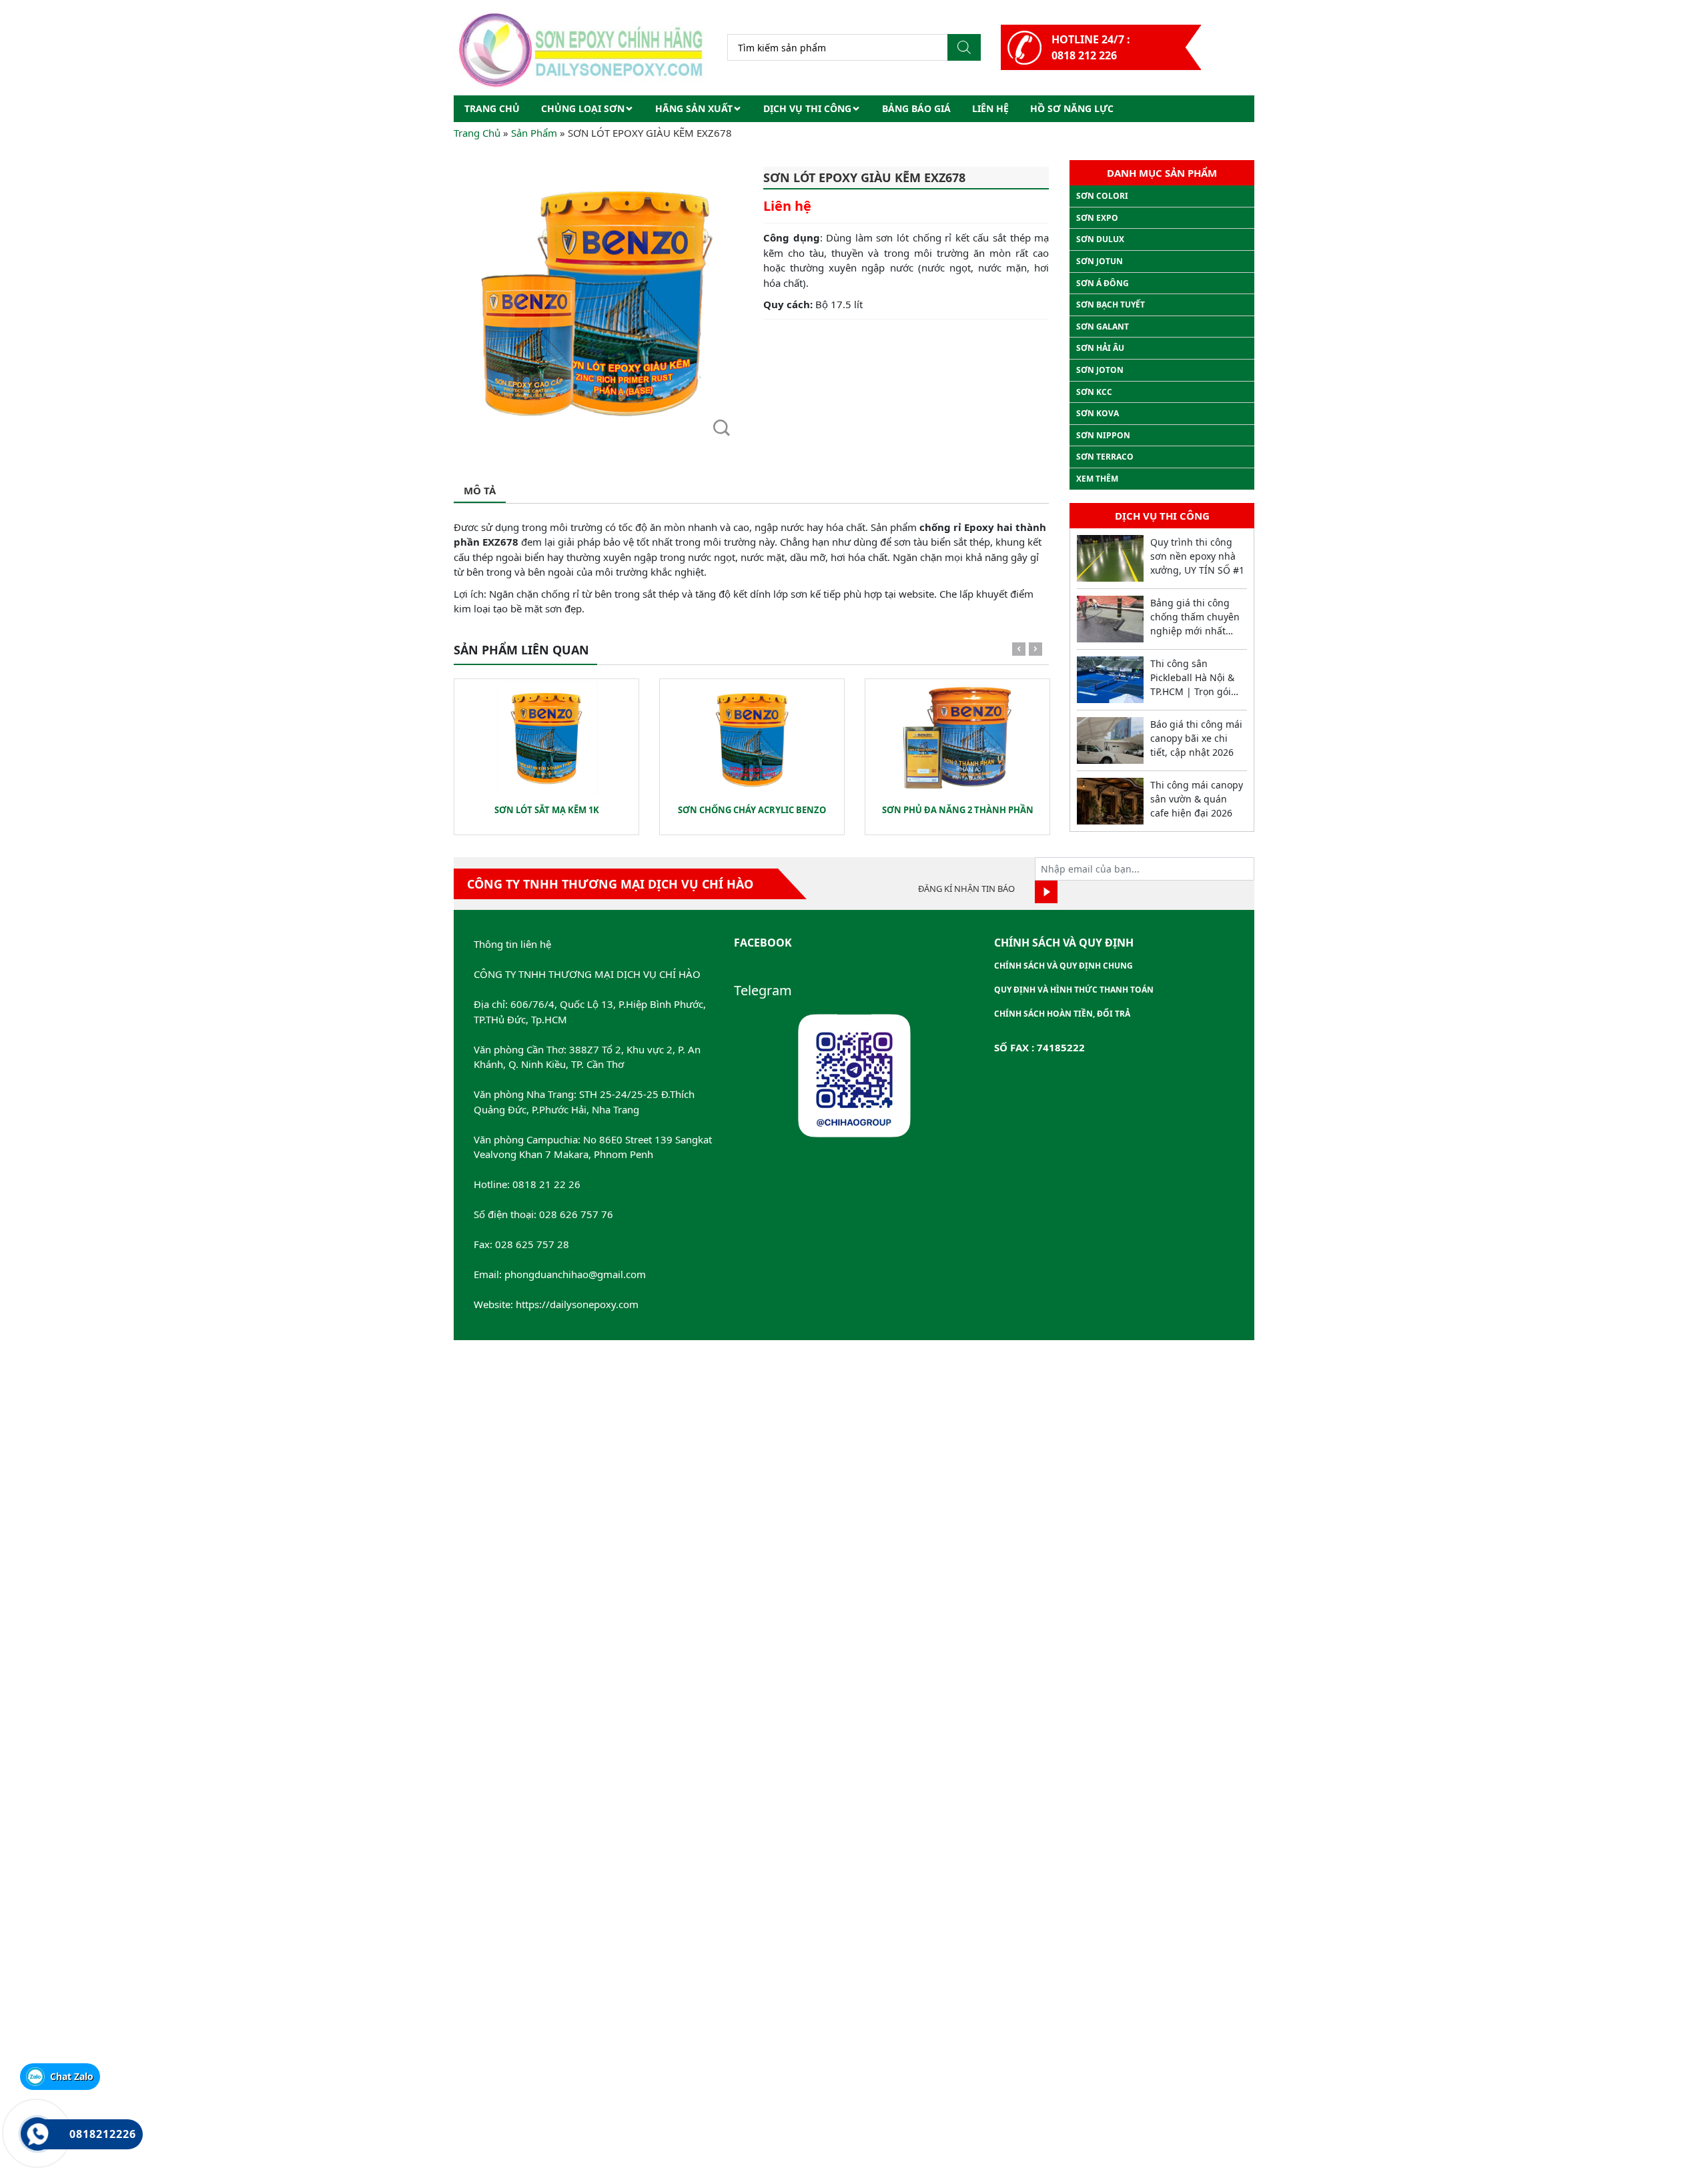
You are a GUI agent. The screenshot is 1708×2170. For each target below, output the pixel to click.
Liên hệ (990, 108)
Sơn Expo (1097, 218)
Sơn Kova (1098, 413)
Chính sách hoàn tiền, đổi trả (1062, 1014)
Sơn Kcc (1094, 392)
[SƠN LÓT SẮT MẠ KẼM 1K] (546, 738)
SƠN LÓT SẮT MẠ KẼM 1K (547, 810)
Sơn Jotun (1100, 261)
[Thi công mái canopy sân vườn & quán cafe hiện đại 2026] (1110, 801)
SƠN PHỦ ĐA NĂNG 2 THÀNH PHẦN (958, 810)
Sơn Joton (1100, 370)
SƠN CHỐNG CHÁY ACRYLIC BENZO (752, 810)
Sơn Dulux (1100, 239)
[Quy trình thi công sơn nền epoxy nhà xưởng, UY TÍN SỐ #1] (1110, 558)
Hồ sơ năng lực (1072, 108)
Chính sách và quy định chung (1063, 966)
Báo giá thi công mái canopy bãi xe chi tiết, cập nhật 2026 (1196, 738)
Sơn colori (1102, 196)
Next (1035, 652)
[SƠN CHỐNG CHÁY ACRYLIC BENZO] (752, 738)
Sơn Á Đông (1103, 283)
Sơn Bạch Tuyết (1111, 305)
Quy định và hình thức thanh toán (1074, 990)
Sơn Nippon (1103, 435)
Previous (1019, 652)
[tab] (480, 491)
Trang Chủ (477, 133)
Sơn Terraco (1105, 457)
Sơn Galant (1103, 327)
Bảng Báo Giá (916, 108)
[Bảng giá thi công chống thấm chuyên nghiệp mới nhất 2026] (1110, 619)
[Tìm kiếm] (964, 47)
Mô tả (480, 490)
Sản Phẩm (534, 133)
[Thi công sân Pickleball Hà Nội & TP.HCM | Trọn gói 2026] (1110, 680)
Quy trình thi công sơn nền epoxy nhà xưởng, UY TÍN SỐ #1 (1197, 556)
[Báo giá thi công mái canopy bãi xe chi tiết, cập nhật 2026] (1110, 740)
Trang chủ (492, 108)
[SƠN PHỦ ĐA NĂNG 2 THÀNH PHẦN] (957, 738)
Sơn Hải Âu (1100, 348)
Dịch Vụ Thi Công (807, 108)
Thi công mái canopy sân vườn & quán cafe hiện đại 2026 (1197, 799)
